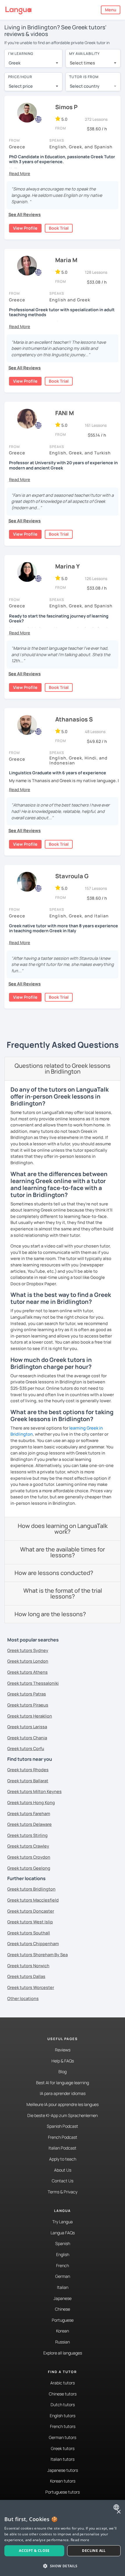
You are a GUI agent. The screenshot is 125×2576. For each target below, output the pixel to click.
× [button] (118, 2512)
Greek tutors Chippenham (33, 1944)
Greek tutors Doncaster (31, 1911)
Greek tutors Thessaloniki (33, 1683)
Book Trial (59, 228)
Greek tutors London (28, 1661)
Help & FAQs (63, 2061)
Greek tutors (63, 2448)
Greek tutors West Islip (30, 1922)
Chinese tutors (63, 2394)
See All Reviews (25, 214)
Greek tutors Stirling (27, 1835)
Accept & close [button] (34, 2551)
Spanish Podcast (63, 2126)
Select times (82, 63)
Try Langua (63, 2222)
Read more (80, 2540)
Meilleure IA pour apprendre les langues (63, 2104)
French (63, 2266)
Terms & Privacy (63, 2192)
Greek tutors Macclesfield (33, 1900)
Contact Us (63, 2181)
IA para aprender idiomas (63, 2093)
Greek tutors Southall (29, 1933)
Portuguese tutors (63, 2492)
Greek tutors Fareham (29, 1813)
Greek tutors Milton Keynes (34, 1791)
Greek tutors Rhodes (28, 1770)
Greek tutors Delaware (30, 1824)
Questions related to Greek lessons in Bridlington (63, 1069)
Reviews (63, 2050)
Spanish (63, 2243)
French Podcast (63, 2137)
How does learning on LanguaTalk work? (63, 1529)
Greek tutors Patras (27, 1694)
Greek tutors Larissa (27, 1727)
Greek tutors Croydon (29, 1857)
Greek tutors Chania (27, 1738)
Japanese (63, 2298)
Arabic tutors (63, 2383)
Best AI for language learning (63, 2083)
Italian (63, 2287)
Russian (63, 2342)
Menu (111, 10)
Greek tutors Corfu (26, 1748)
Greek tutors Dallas (26, 1976)
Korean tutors (63, 2481)
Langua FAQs (63, 2233)
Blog (63, 2072)
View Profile (25, 228)
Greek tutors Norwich (28, 1966)
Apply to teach (63, 2159)
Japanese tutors (63, 2470)
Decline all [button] (94, 2551)
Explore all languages (63, 2353)
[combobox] (33, 63)
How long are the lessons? (50, 1614)
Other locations (23, 1998)
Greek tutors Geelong (29, 1868)
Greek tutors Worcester (31, 1987)
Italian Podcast (63, 2148)
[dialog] (63, 2538)
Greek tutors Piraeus (28, 1705)
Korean (63, 2331)
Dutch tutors (63, 2405)
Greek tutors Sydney (28, 1650)
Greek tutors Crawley (28, 1846)
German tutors (63, 2437)
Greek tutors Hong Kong (31, 1802)
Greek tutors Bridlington (31, 1889)
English (63, 2254)
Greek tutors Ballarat (28, 1781)
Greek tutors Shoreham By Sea (37, 1955)
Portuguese (63, 2320)
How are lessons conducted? (54, 1573)
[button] (20, 173)
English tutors (63, 2416)
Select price (21, 86)
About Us (63, 2170)
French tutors (63, 2426)
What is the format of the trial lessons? (63, 1593)
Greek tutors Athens (27, 1672)
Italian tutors (63, 2459)
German (63, 2276)
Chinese (63, 2309)
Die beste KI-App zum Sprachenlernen (63, 2115)
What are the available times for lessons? (63, 1552)
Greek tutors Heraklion (30, 1716)
